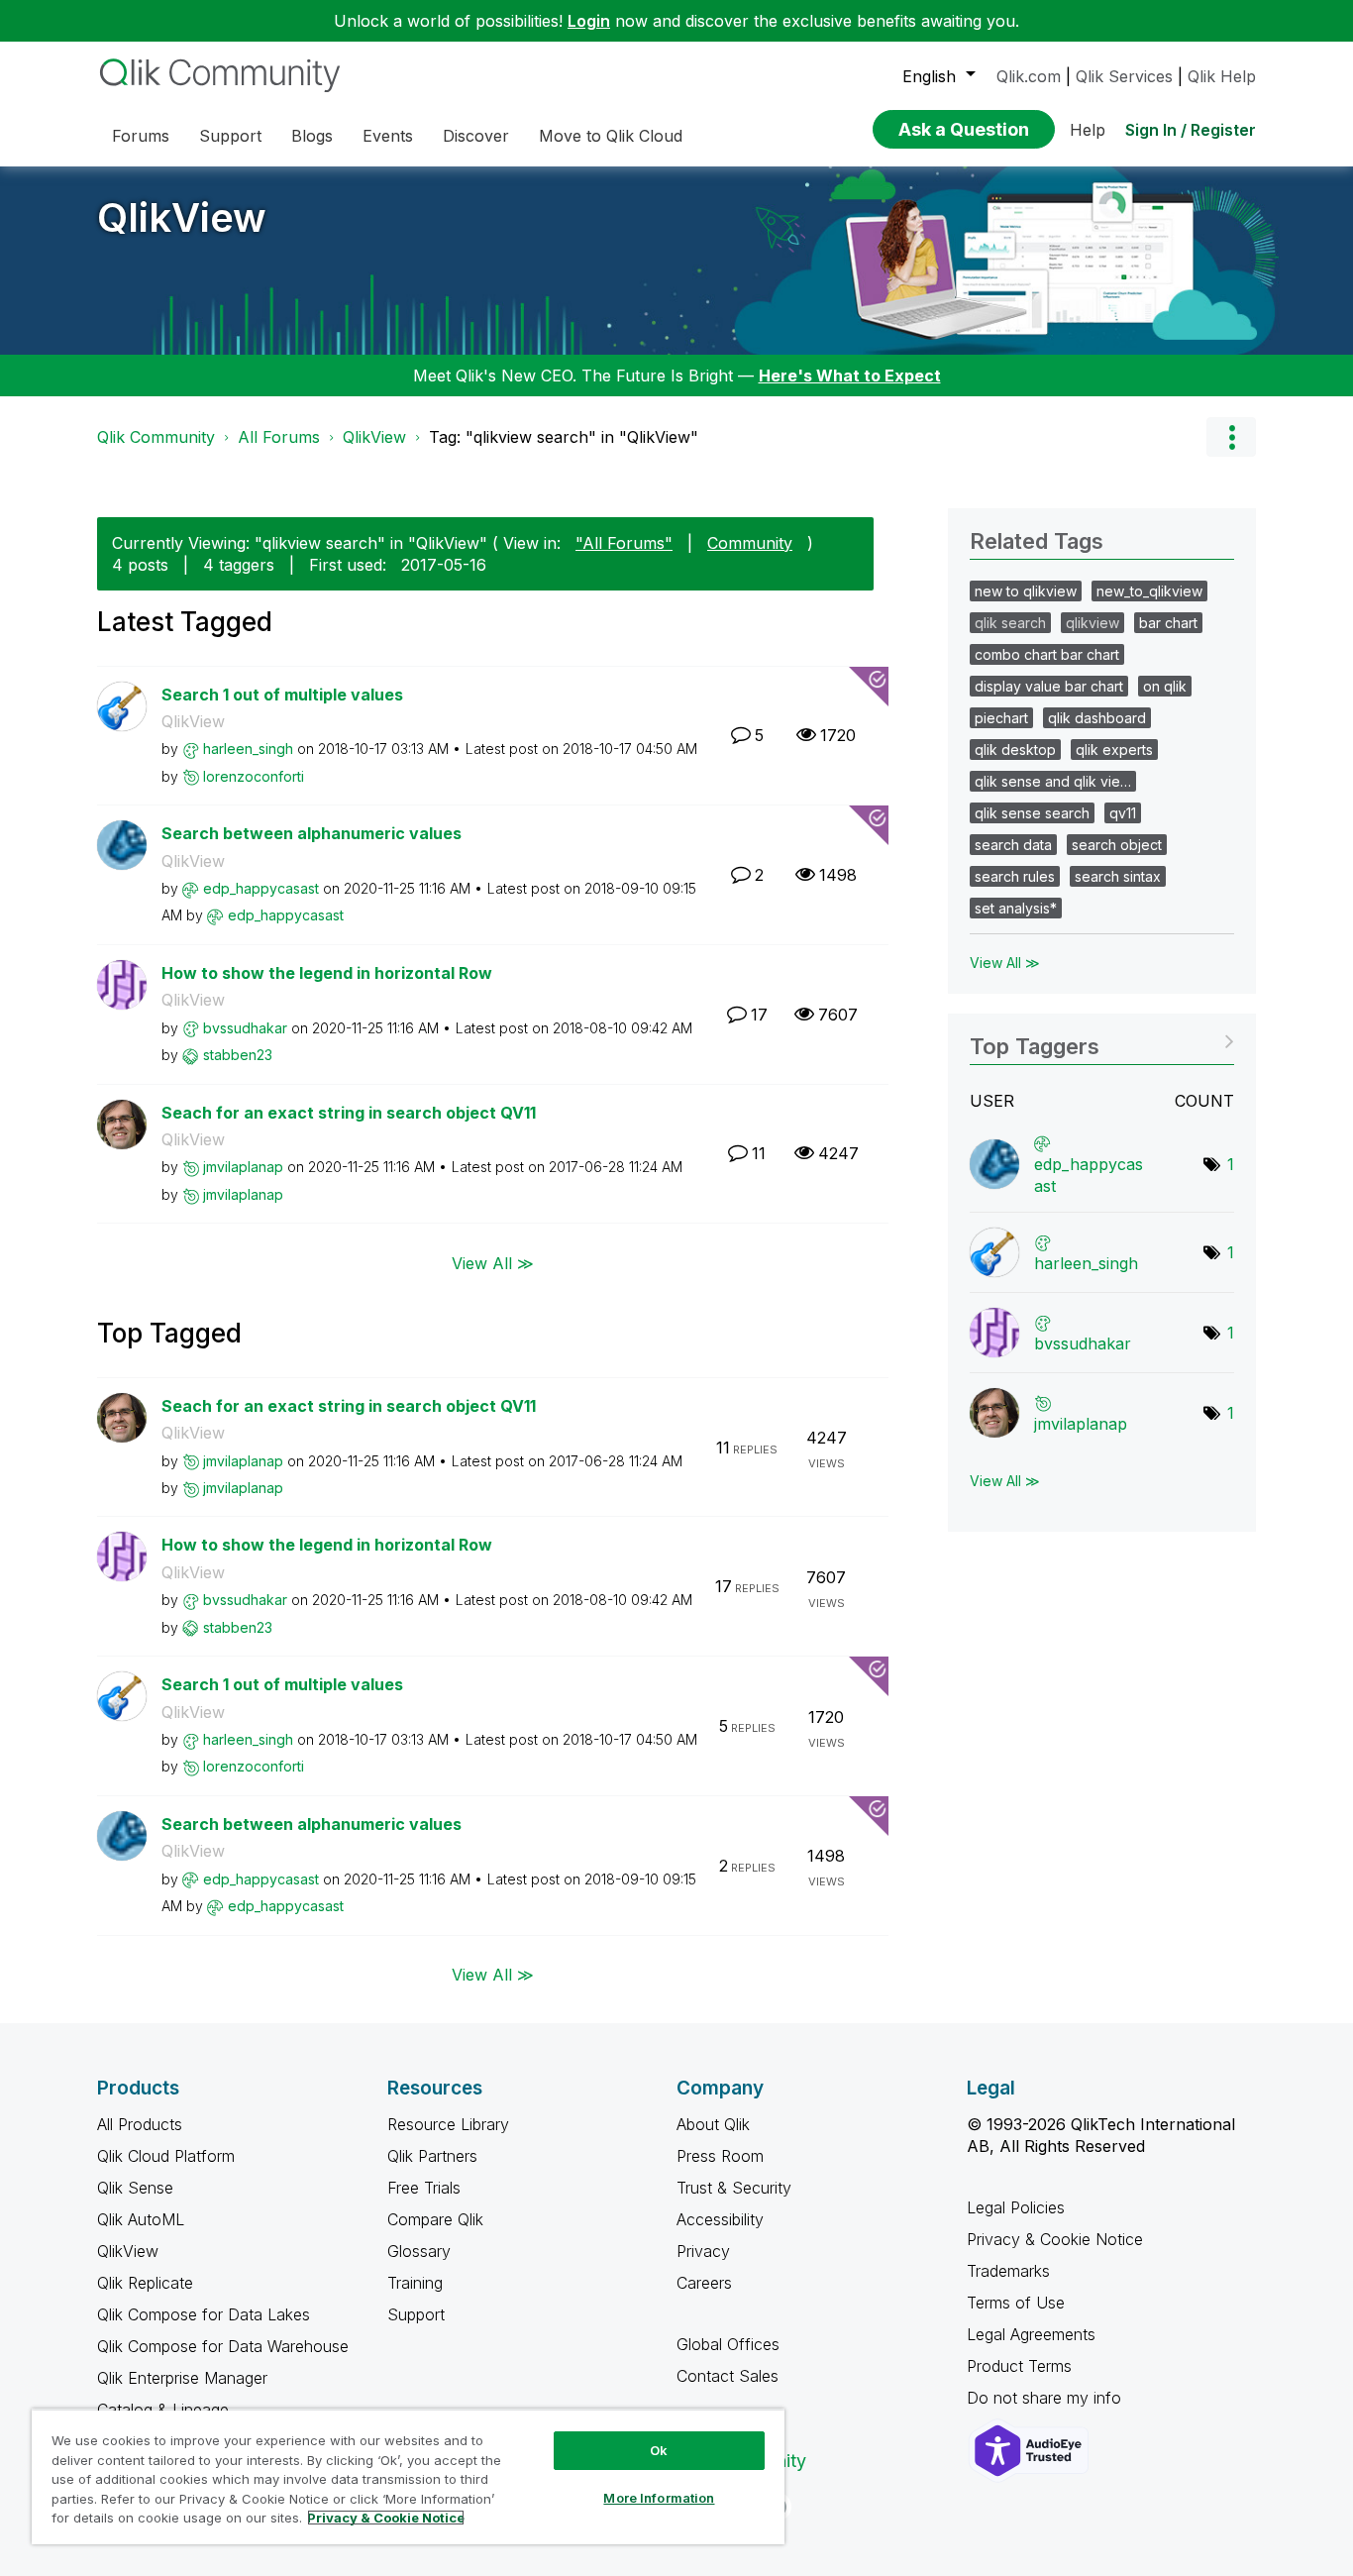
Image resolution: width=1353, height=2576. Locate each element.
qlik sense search (1032, 813)
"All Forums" (624, 543)
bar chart (1168, 623)
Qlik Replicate (145, 2283)
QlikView (182, 217)
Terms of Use (1016, 2303)
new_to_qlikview (1149, 591)
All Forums (279, 437)
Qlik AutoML (141, 2219)
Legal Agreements (1031, 2334)
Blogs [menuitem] (312, 136)
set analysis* (1016, 908)
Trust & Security (734, 2188)
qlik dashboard (1097, 718)
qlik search (1010, 623)
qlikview (1093, 623)
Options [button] (1231, 437)
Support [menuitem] (230, 136)
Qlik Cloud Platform (166, 2156)
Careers (704, 2283)
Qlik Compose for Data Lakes (204, 2314)
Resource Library (448, 2124)
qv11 (1123, 813)
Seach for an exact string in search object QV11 (349, 1113)
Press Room (720, 2156)
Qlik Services (1124, 76)
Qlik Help (1222, 76)
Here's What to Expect (850, 376)
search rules (1015, 876)
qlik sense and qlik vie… (1053, 781)
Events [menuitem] (388, 136)
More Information (659, 2498)
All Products (140, 2124)
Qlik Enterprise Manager (182, 2378)
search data (1013, 845)
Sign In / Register (1191, 130)
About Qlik (713, 2124)
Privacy (703, 2251)
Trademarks (1008, 2271)
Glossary (419, 2251)
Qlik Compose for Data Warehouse (223, 2346)
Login (589, 21)
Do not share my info (1046, 2398)
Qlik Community (156, 437)
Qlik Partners (432, 2156)
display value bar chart (1049, 686)
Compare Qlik (435, 2219)
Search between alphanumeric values (312, 833)
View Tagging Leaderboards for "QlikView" (1102, 1040)
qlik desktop (1015, 750)
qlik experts (1114, 750)
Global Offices (728, 2344)
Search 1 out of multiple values (282, 695)
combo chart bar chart (1047, 654)
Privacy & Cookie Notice (1055, 2239)
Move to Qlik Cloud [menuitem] (611, 136)
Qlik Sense (135, 2188)
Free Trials (424, 2188)
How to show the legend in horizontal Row (327, 973)
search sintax (1118, 876)
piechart (1001, 718)
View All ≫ (493, 1262)
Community (750, 543)
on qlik (1165, 686)
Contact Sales (728, 2376)
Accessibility (720, 2219)
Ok (659, 2450)
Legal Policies (1016, 2207)
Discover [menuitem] (476, 136)
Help (1088, 130)
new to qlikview (1026, 591)
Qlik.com (1029, 76)
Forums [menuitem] (141, 136)
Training (415, 2283)
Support (416, 2314)
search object (1117, 845)
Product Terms (1019, 2366)
